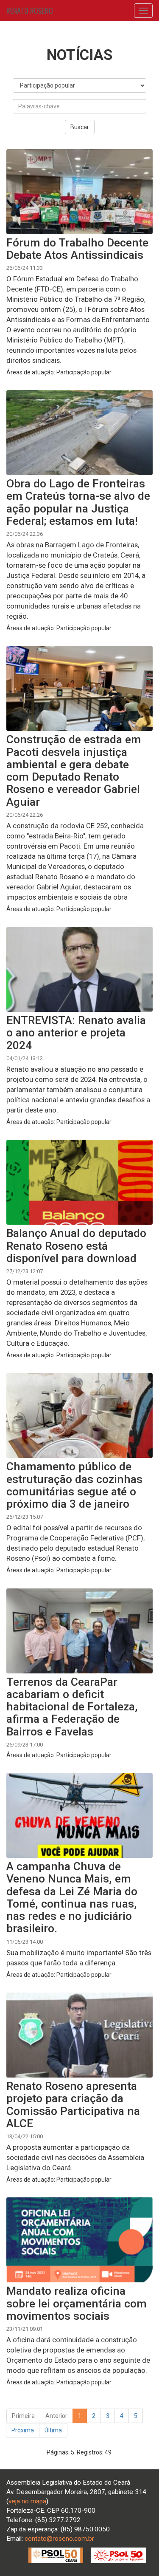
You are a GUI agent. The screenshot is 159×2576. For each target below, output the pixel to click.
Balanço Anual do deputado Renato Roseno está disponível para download (76, 1246)
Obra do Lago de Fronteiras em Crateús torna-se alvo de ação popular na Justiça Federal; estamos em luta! (78, 502)
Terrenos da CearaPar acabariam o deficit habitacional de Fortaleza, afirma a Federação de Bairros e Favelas (72, 1707)
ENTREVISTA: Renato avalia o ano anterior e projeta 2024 (76, 1033)
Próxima (23, 2430)
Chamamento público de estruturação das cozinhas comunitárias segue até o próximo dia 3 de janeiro (74, 1485)
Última (53, 2430)
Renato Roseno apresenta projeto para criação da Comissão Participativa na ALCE (73, 2105)
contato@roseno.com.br (59, 2539)
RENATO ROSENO (30, 11)
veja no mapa (27, 2501)
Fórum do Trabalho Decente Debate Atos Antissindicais (77, 249)
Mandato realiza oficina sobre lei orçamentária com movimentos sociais (77, 2303)
